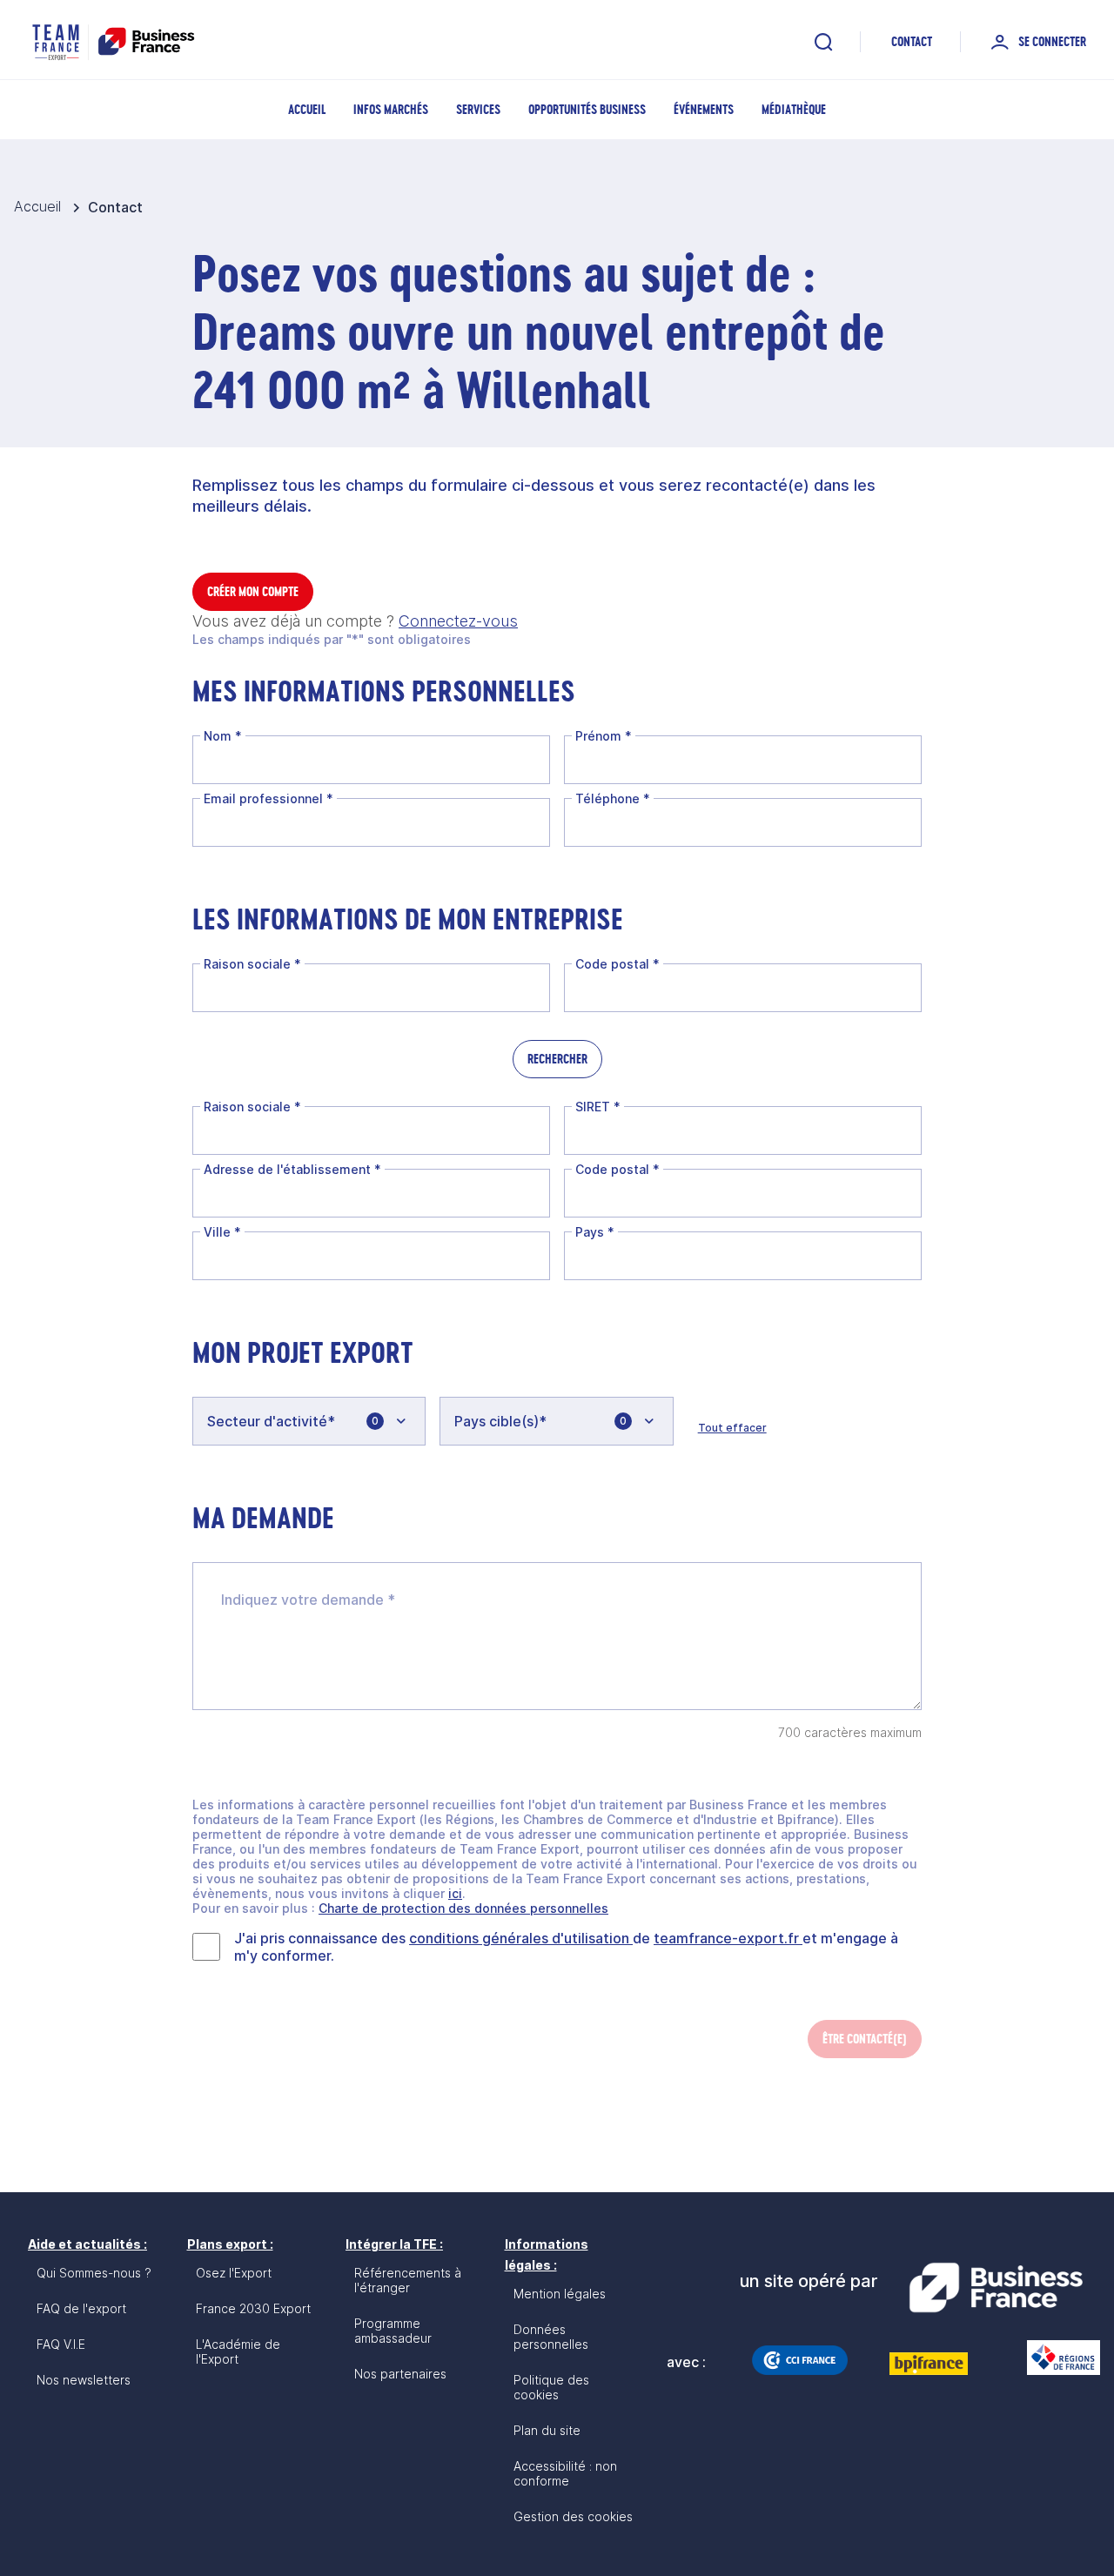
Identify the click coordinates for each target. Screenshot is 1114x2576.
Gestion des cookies (573, 2516)
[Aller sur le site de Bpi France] (929, 2364)
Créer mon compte (253, 591)
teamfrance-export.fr (728, 1938)
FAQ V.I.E (61, 2344)
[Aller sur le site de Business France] (996, 2288)
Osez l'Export (234, 2273)
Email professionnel (268, 798)
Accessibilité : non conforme (565, 2473)
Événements (704, 109)
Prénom (604, 736)
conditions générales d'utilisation (521, 1938)
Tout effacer (732, 1428)
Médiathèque (794, 109)
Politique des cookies (551, 2387)
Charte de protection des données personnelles (463, 1908)
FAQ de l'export (81, 2308)
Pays (595, 1232)
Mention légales (560, 2294)
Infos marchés (391, 109)
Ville (222, 1232)
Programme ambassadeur (393, 2331)
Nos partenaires (400, 2374)
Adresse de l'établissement (292, 1169)
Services (478, 109)
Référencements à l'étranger (408, 2280)
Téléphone (613, 798)
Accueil (307, 109)
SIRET (598, 1107)
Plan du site (547, 2430)
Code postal (617, 964)
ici (455, 1893)
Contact (912, 41)
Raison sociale (252, 964)
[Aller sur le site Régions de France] (1055, 2358)
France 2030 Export (253, 2308)
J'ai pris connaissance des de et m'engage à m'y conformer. (566, 1947)
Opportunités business (587, 109)
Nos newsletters (84, 2380)
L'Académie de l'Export (238, 2351)
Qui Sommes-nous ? (94, 2273)
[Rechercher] (823, 42)
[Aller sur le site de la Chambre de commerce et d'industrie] (800, 2360)
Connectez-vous (458, 621)
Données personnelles (551, 2337)
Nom (223, 736)
